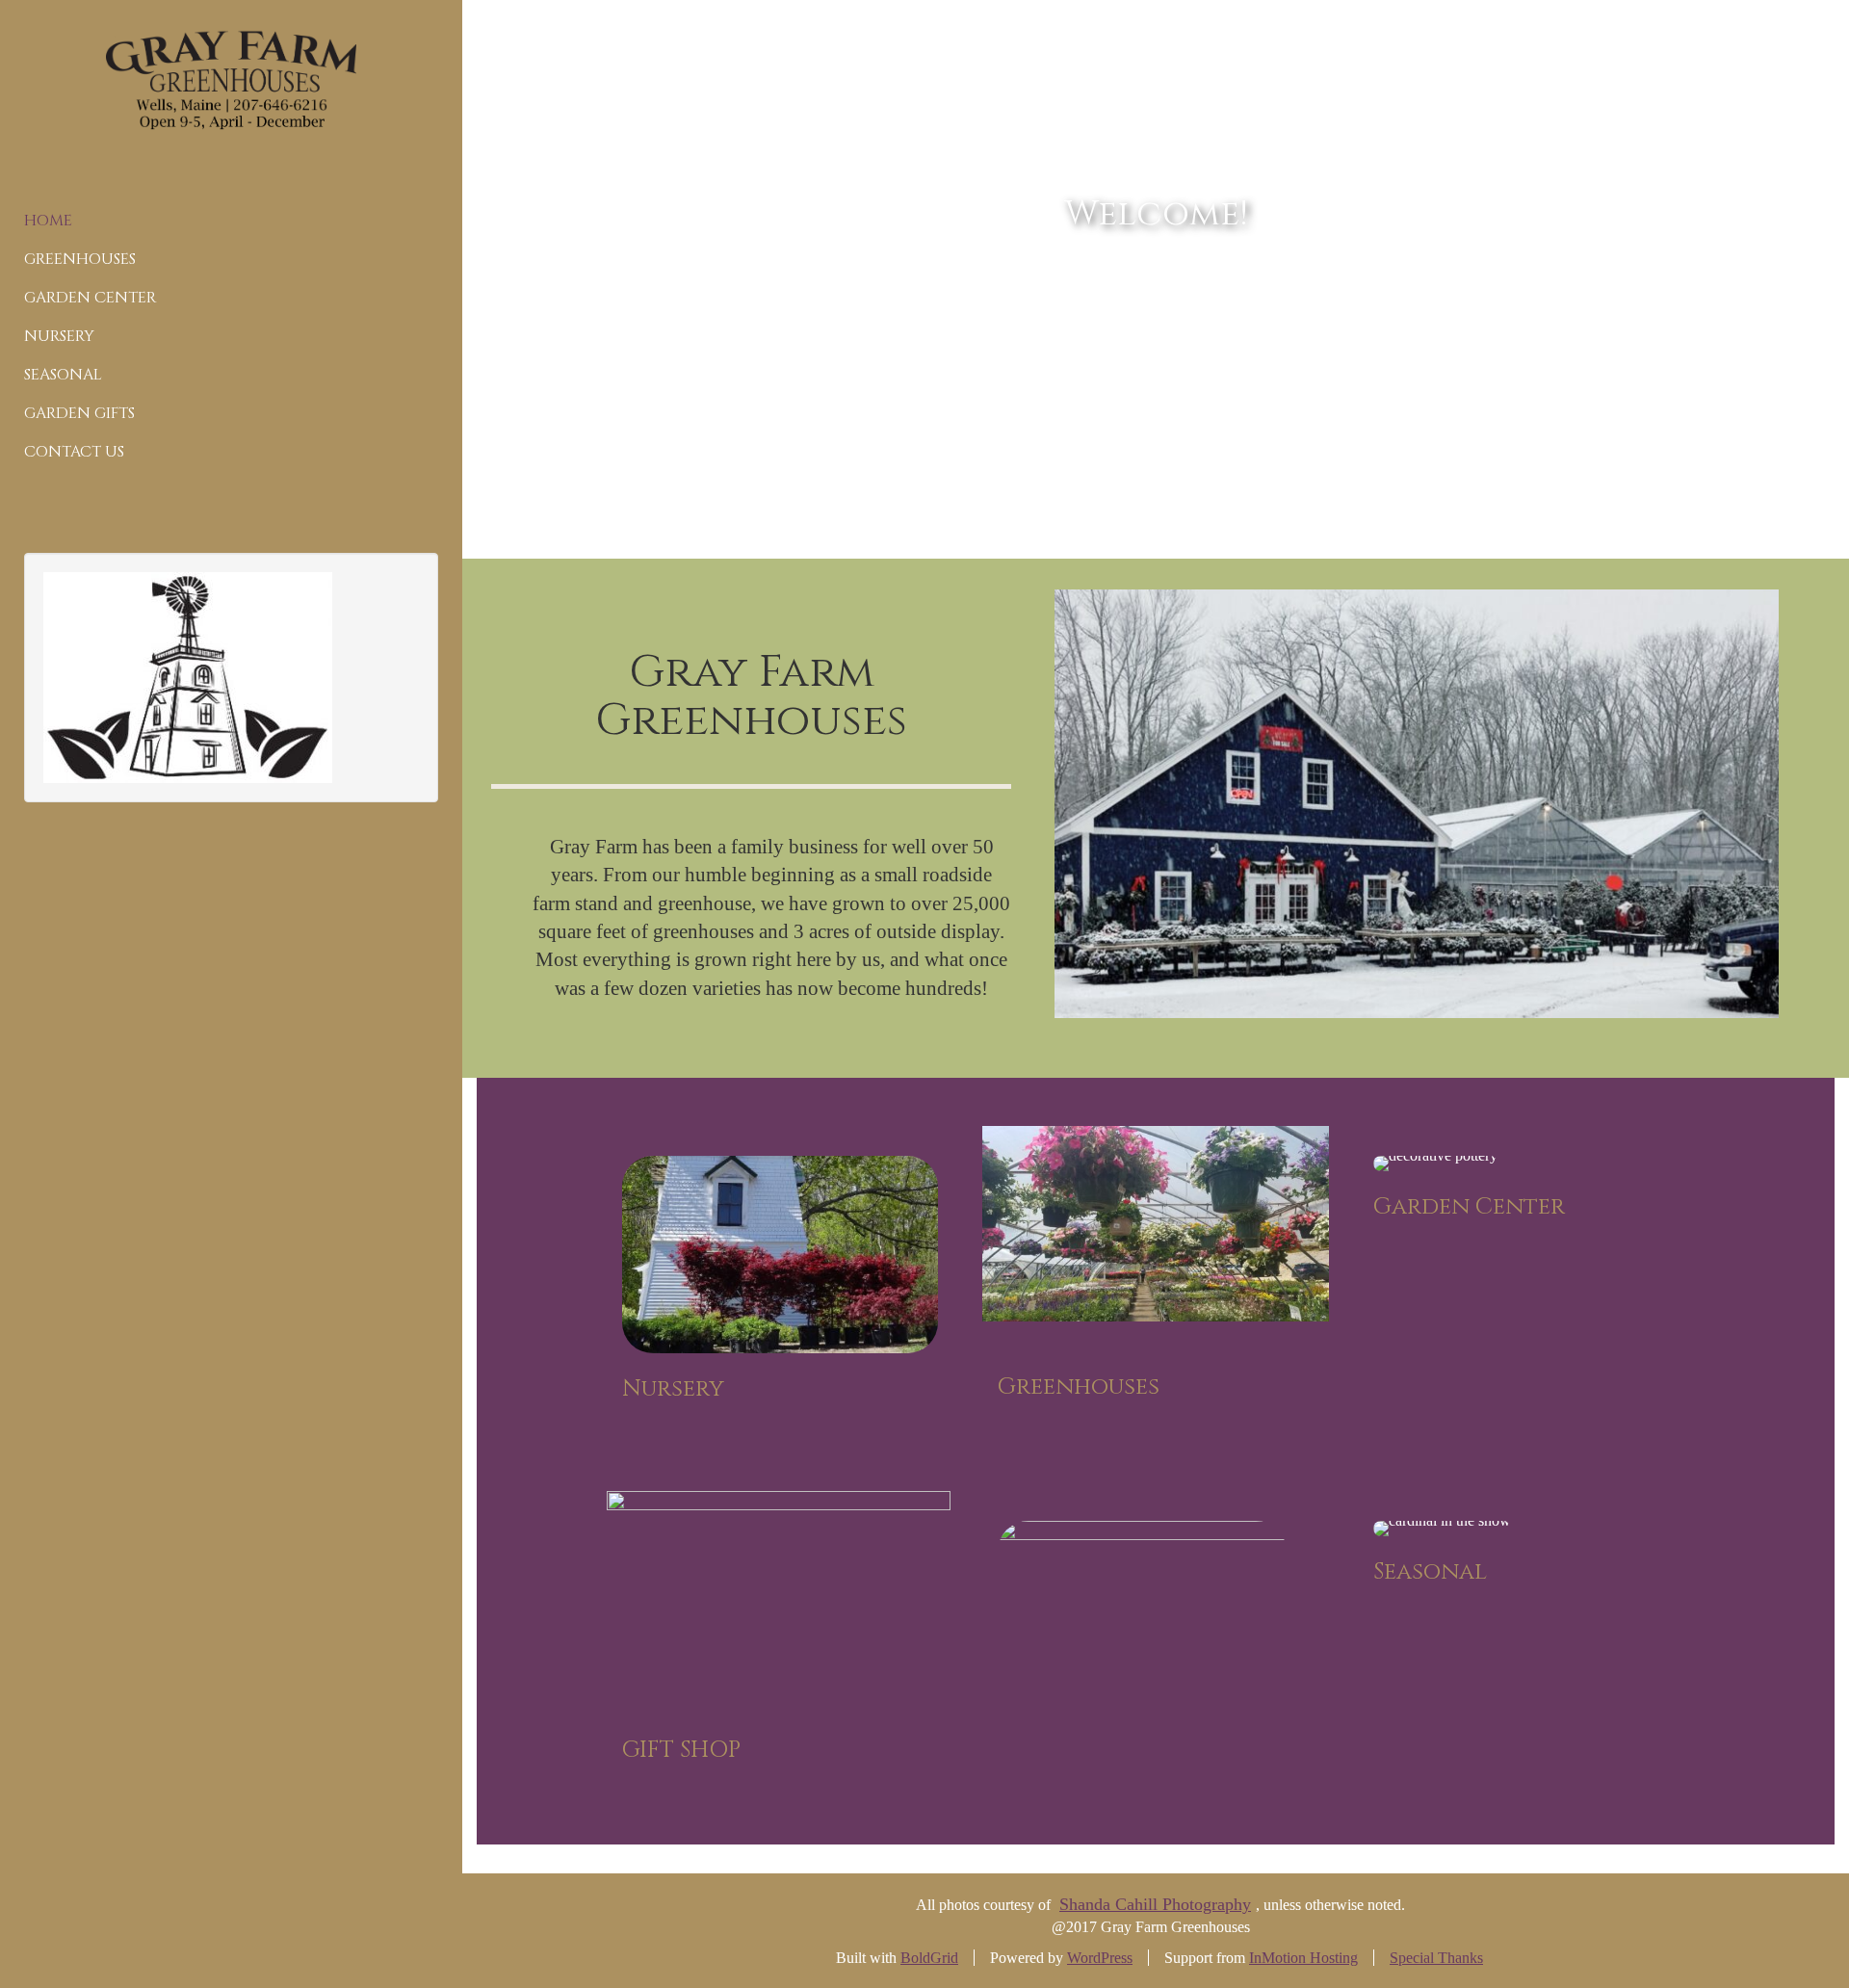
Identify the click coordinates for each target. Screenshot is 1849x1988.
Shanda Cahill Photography (1155, 1904)
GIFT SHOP (681, 1750)
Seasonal (63, 375)
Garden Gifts (79, 413)
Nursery (59, 336)
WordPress (1100, 1958)
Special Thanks (1436, 1958)
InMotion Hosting (1303, 1958)
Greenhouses (80, 259)
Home (48, 221)
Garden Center (90, 298)
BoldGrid (929, 1958)
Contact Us (74, 452)
